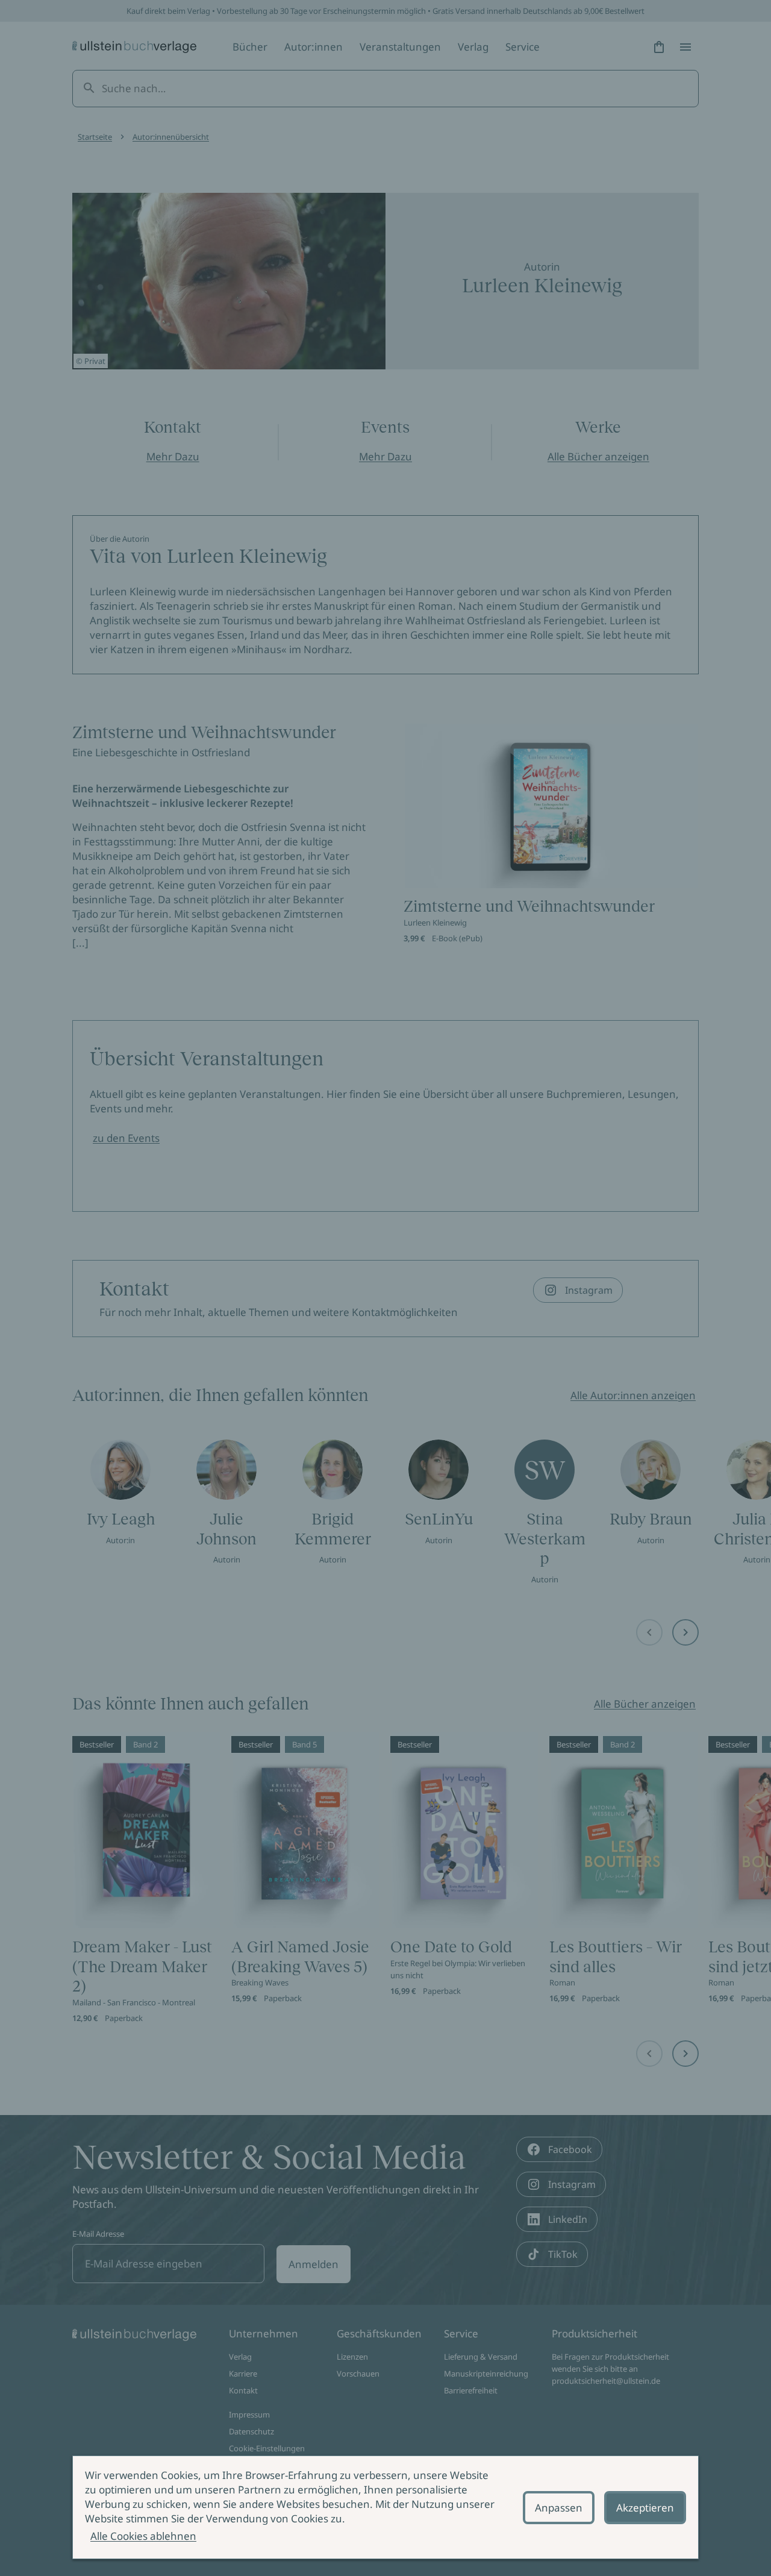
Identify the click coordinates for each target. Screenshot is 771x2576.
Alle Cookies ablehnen (143, 2536)
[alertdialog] (385, 2507)
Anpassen (559, 2508)
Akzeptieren (645, 2508)
